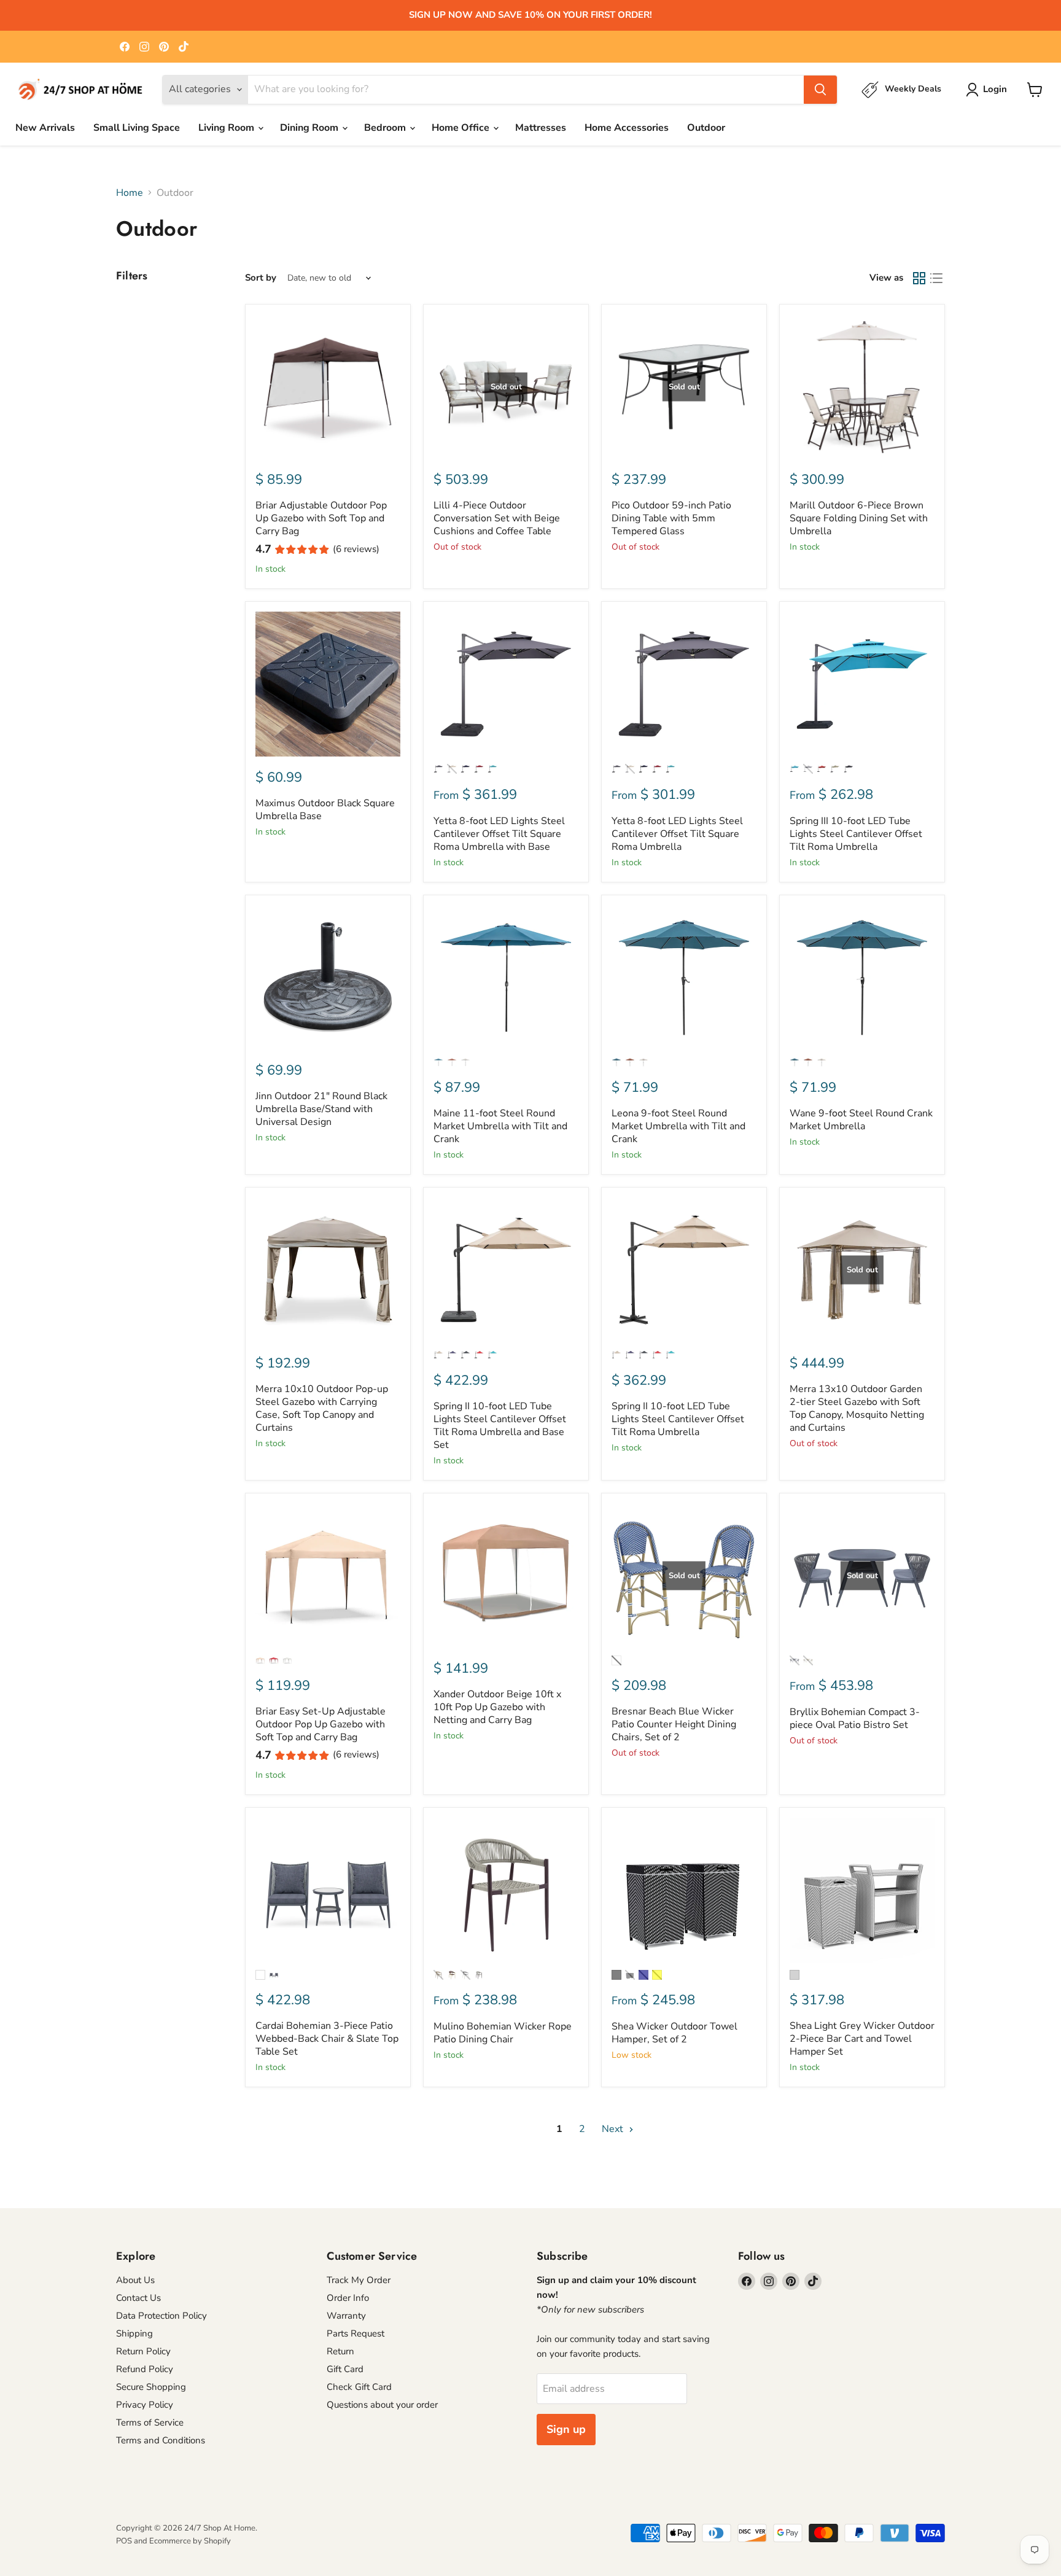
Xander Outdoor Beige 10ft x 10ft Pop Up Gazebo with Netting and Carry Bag (497, 1707)
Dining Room (310, 128)
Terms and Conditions (161, 2440)
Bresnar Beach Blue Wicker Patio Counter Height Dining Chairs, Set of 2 (674, 1724)
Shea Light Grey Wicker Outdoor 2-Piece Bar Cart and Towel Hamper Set (862, 2039)
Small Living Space (137, 128)
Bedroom (386, 128)
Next (614, 2129)
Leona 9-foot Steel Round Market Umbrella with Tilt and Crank (678, 1126)
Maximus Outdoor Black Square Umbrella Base (325, 810)
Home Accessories (627, 128)
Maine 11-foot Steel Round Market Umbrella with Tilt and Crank (500, 1126)
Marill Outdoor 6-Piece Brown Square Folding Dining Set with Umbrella (859, 518)
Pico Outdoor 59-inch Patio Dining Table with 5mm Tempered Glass (671, 518)
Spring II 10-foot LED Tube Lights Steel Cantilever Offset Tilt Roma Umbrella (678, 1419)
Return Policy (143, 2351)
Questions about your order (382, 2405)
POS (124, 2541)
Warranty (346, 2316)
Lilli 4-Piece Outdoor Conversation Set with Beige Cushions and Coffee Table (497, 518)
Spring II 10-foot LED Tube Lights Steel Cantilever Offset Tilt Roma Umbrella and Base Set (500, 1426)
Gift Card (345, 2369)
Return (340, 2351)
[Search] (820, 90)
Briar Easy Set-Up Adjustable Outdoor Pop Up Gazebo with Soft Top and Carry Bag (321, 1724)
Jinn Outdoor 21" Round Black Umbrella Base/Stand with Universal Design (321, 1109)
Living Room (227, 128)
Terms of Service (150, 2422)
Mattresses (541, 128)
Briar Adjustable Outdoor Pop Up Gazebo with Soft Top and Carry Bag (321, 518)
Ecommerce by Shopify (190, 2541)
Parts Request (356, 2333)
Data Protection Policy (161, 2316)
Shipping (134, 2333)
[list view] (936, 278)
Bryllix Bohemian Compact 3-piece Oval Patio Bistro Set (855, 1718)
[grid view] (919, 278)
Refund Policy (145, 2369)
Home (130, 193)
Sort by (261, 278)
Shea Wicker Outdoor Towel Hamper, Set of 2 (674, 2033)
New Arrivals (45, 128)
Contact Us (138, 2298)
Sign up (566, 2429)
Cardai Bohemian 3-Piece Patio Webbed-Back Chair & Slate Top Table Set (327, 2039)
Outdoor (706, 128)
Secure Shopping (151, 2387)
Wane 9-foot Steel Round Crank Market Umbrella (861, 1120)
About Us (135, 2280)
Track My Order (359, 2280)
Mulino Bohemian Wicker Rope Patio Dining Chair (503, 2033)
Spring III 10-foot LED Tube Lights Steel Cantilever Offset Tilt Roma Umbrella (856, 834)
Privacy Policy (145, 2405)
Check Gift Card (359, 2387)
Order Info (348, 2298)
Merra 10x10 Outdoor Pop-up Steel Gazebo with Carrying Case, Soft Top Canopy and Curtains (322, 1408)
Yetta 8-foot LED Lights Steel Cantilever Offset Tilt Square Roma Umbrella (677, 834)
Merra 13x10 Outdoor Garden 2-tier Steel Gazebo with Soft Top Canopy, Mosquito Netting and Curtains (857, 1408)
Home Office (462, 128)
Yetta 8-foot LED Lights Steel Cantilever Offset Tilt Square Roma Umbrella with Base (499, 834)
